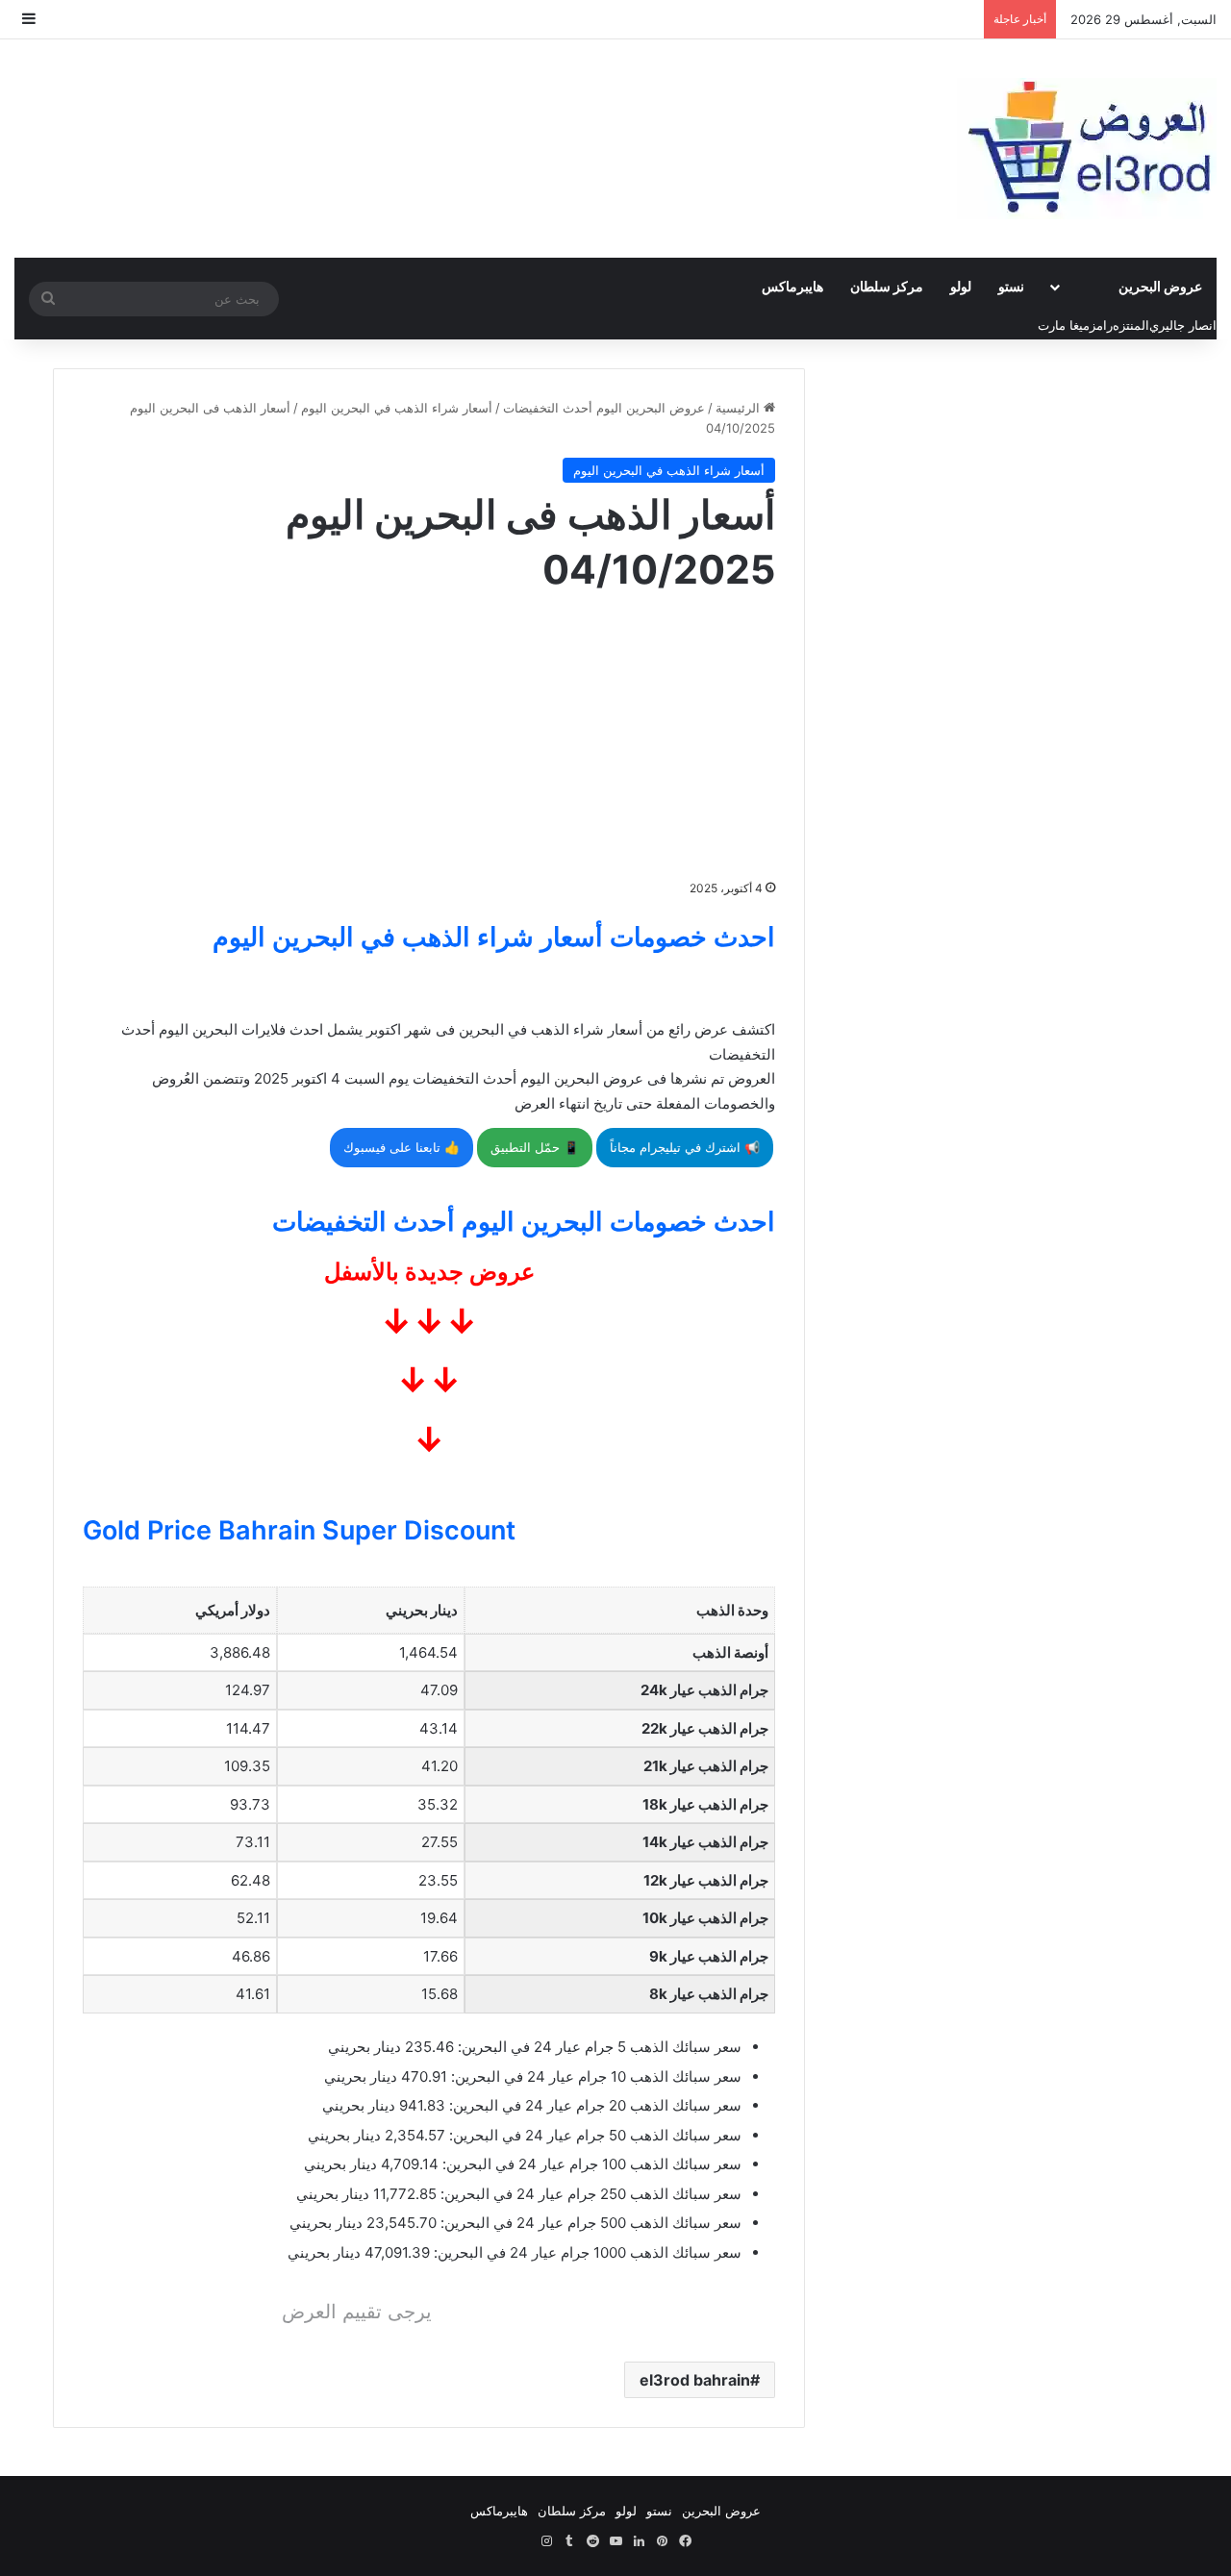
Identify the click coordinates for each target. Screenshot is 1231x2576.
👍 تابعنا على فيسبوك (402, 1147)
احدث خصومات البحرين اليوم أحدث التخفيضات (524, 1222)
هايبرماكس (792, 286)
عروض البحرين (1160, 286)
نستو (1011, 286)
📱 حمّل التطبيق (535, 1147)
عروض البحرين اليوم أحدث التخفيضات (604, 408)
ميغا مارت (1064, 325)
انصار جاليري (1183, 325)
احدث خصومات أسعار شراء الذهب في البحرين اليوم (494, 937)
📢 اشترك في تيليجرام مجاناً (685, 1147)
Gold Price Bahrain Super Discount (299, 1530)
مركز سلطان (887, 286)
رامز (1101, 325)
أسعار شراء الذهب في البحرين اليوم (397, 408)
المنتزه (1131, 325)
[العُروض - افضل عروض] (1087, 149)
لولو (961, 286)
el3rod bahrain (695, 2380)
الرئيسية (740, 408)
